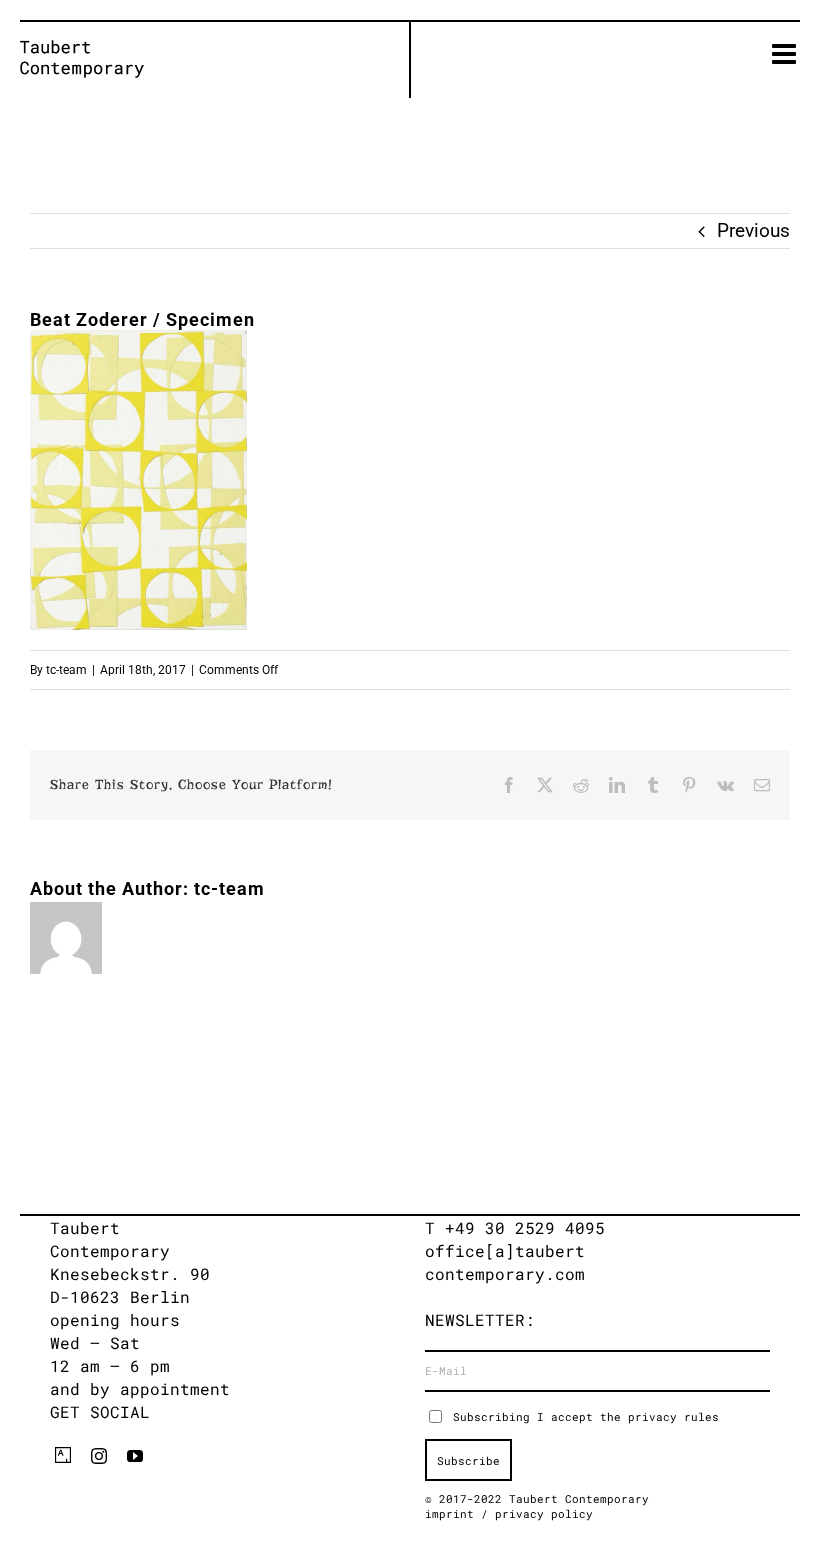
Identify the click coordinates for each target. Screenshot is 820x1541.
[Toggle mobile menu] (786, 54)
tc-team (66, 670)
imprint (453, 1513)
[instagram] (99, 1456)
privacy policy (544, 1513)
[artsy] (63, 1455)
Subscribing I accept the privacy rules (586, 1416)
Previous (753, 230)
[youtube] (135, 1456)
